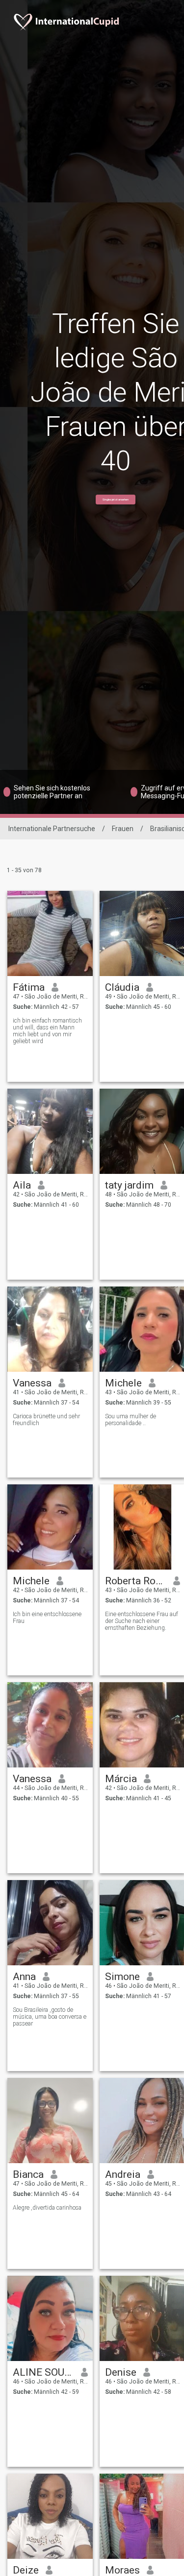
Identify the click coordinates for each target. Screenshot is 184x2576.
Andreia (123, 2174)
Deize (26, 2570)
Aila (22, 1185)
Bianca (28, 2174)
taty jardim (129, 1185)
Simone (122, 1977)
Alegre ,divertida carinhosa (47, 2208)
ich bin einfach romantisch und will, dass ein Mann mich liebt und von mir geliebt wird (47, 1031)
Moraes (122, 2570)
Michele (123, 1383)
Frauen (123, 829)
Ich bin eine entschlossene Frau (47, 1618)
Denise (121, 2372)
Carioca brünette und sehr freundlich (46, 1420)
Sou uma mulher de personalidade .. (131, 1420)
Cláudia (122, 987)
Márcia (121, 1779)
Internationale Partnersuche (52, 829)
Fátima (29, 987)
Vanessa (32, 1383)
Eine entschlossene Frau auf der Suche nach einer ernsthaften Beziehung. (142, 1621)
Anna (24, 1977)
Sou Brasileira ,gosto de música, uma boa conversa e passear (50, 2017)
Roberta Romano (136, 1581)
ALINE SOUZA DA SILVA (43, 2372)
